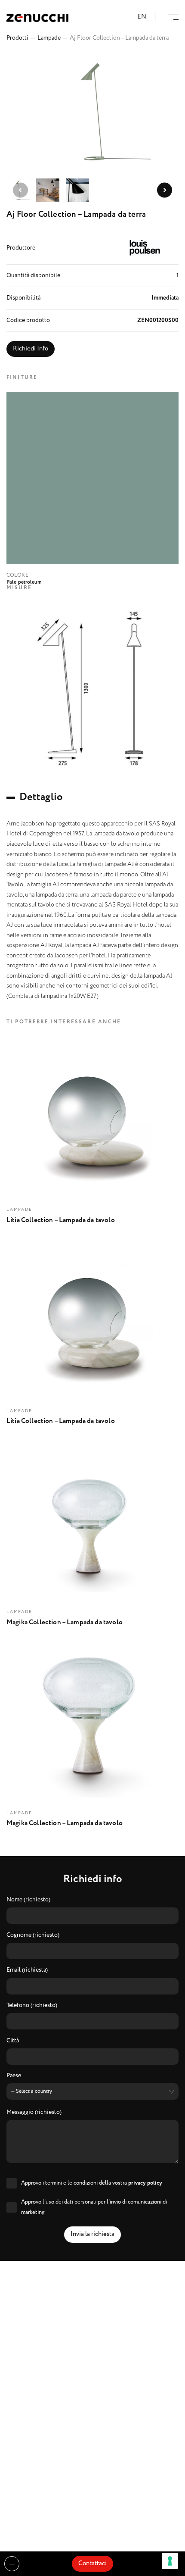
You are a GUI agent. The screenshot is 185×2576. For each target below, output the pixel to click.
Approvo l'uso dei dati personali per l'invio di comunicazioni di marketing (94, 2207)
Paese (14, 2076)
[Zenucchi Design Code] (37, 17)
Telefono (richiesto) (32, 2006)
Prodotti (17, 38)
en (142, 17)
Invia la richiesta (92, 2234)
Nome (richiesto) (28, 1900)
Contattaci (92, 2563)
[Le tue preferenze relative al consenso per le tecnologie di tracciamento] (170, 2561)
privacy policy (145, 2183)
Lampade (49, 38)
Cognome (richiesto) (33, 1935)
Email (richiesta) (27, 1970)
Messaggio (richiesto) (34, 2113)
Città (13, 2041)
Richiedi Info (31, 349)
